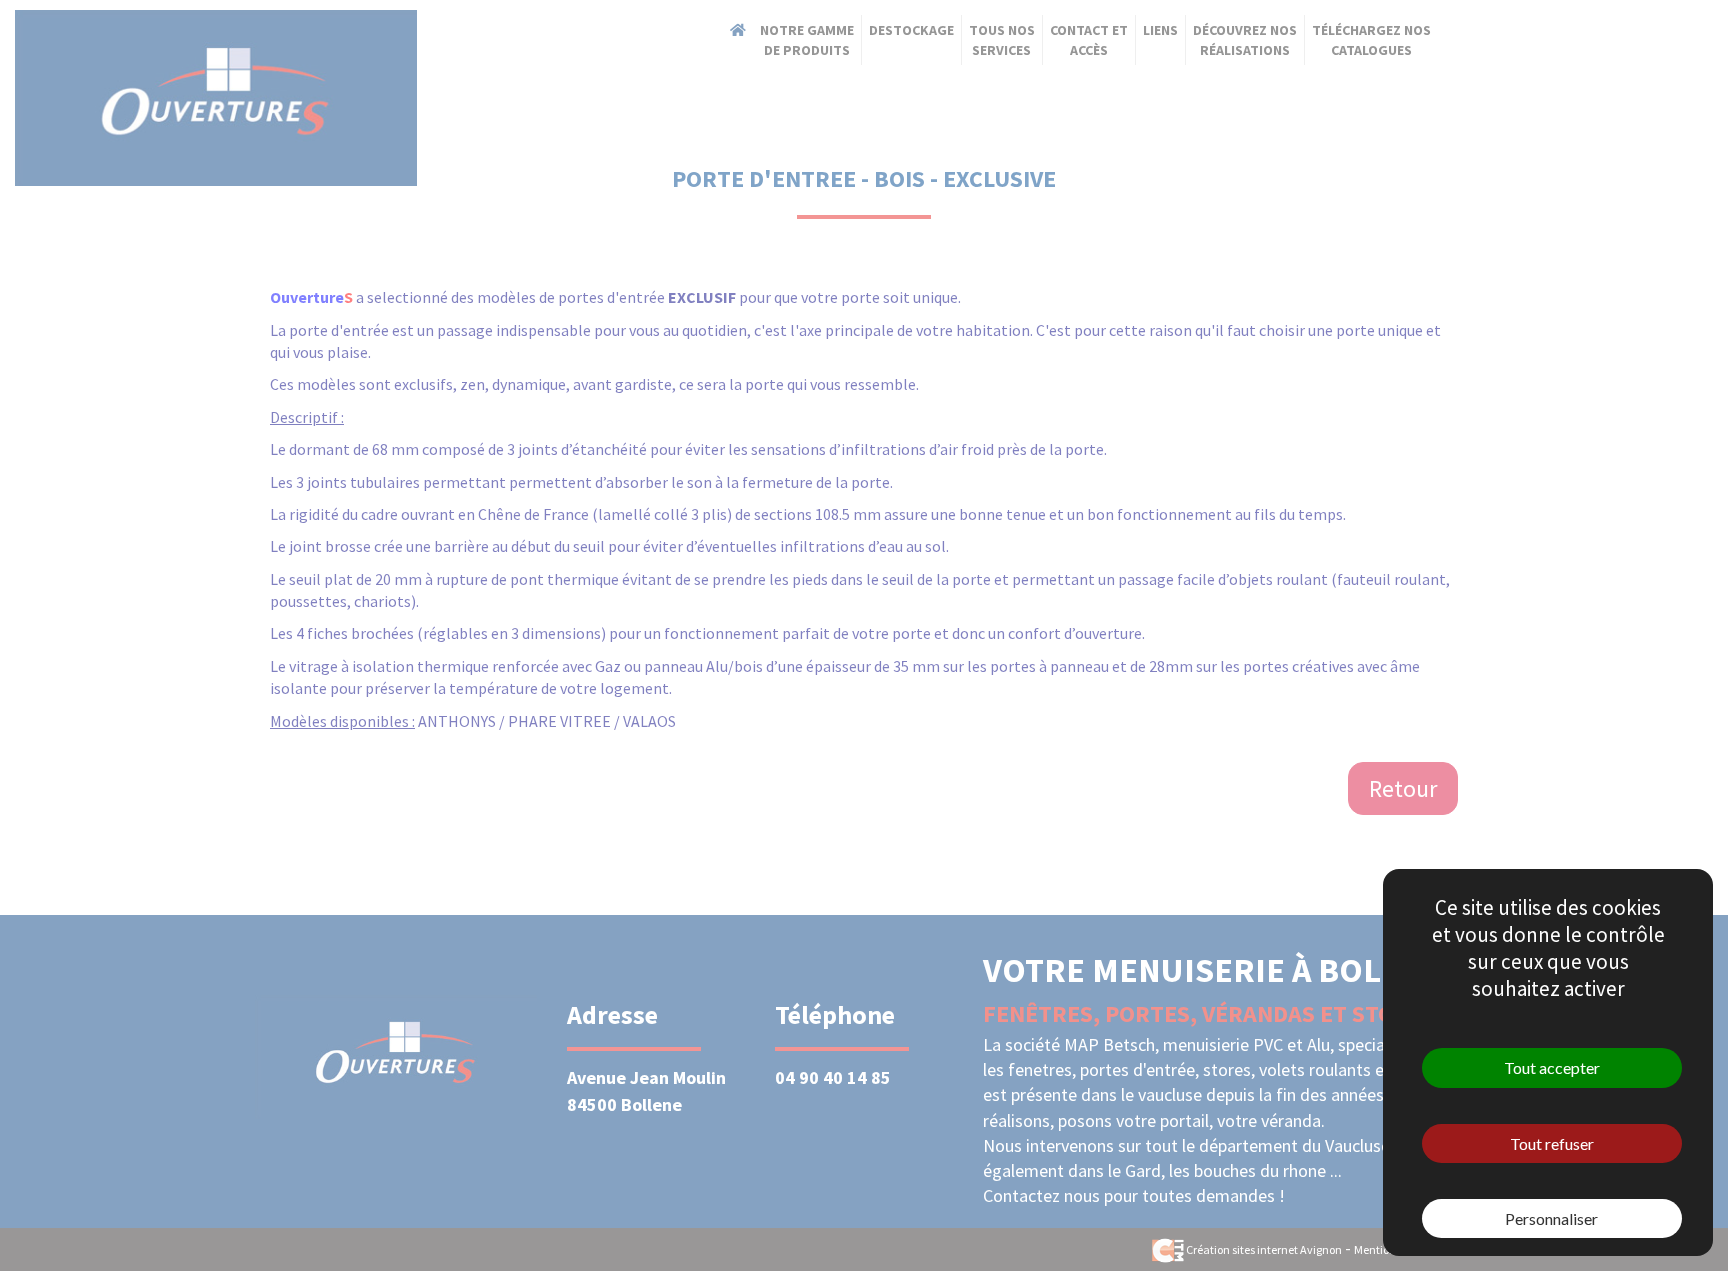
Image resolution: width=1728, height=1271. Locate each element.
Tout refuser (1552, 1143)
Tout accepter (1552, 1067)
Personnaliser (1551, 1218)
